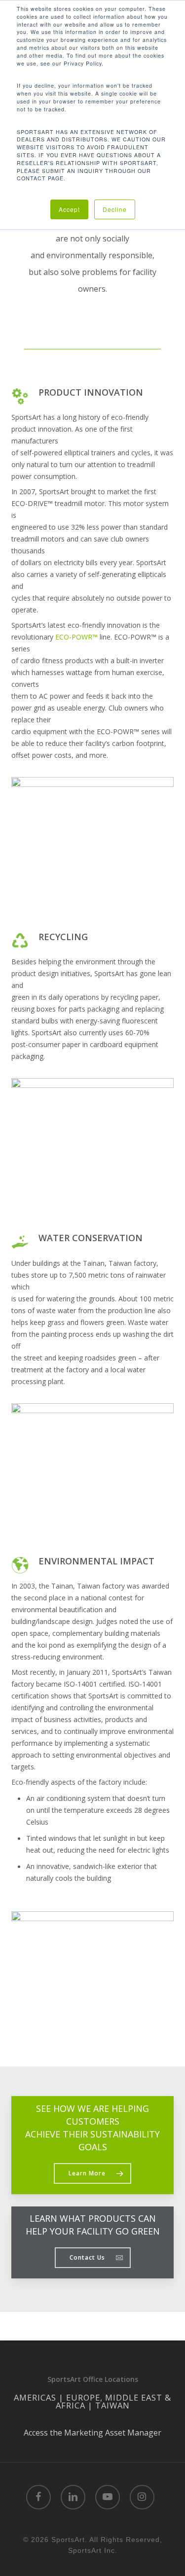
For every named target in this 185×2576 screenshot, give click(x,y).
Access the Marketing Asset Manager (92, 2433)
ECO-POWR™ (76, 637)
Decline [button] (115, 209)
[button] (92, 2173)
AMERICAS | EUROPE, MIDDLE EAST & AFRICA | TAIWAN (92, 2402)
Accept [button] (69, 209)
